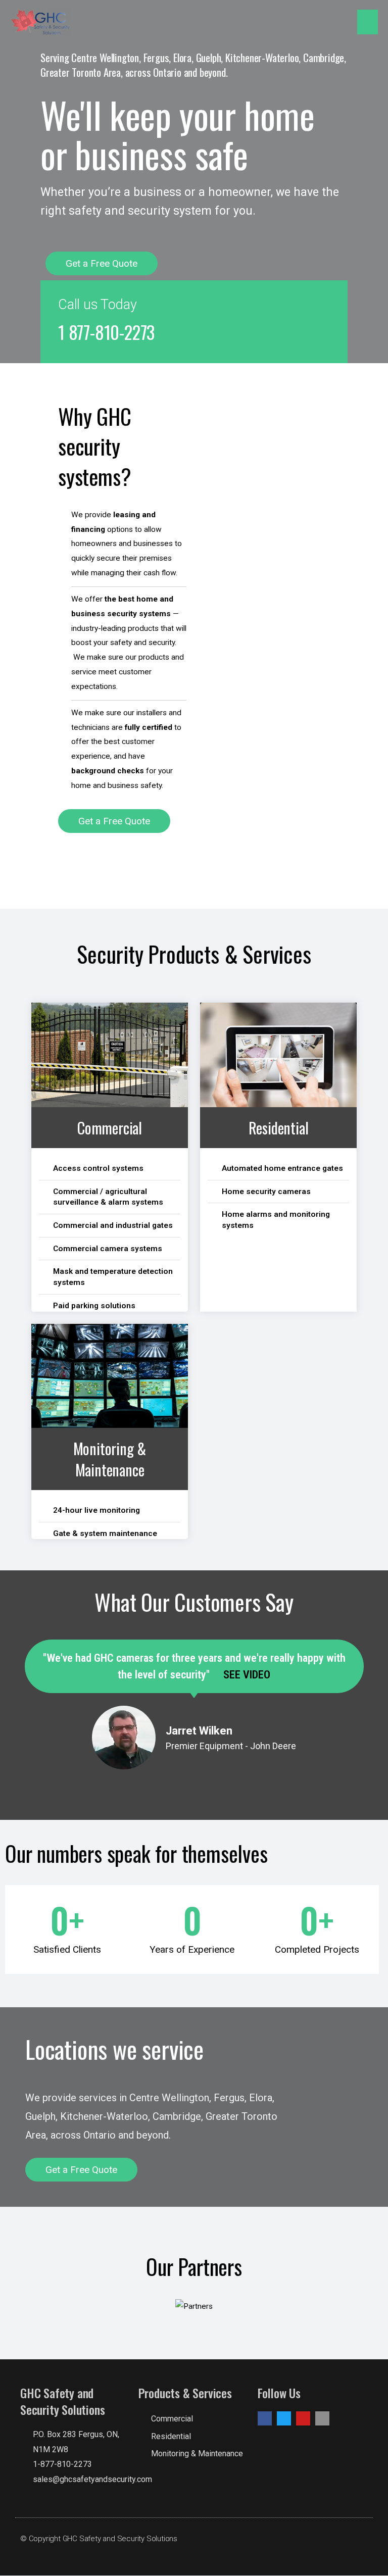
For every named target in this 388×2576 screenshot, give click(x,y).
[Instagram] (322, 2418)
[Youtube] (303, 2418)
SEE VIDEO (246, 1675)
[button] (102, 263)
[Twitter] (284, 2418)
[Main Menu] (368, 22)
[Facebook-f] (265, 2418)
